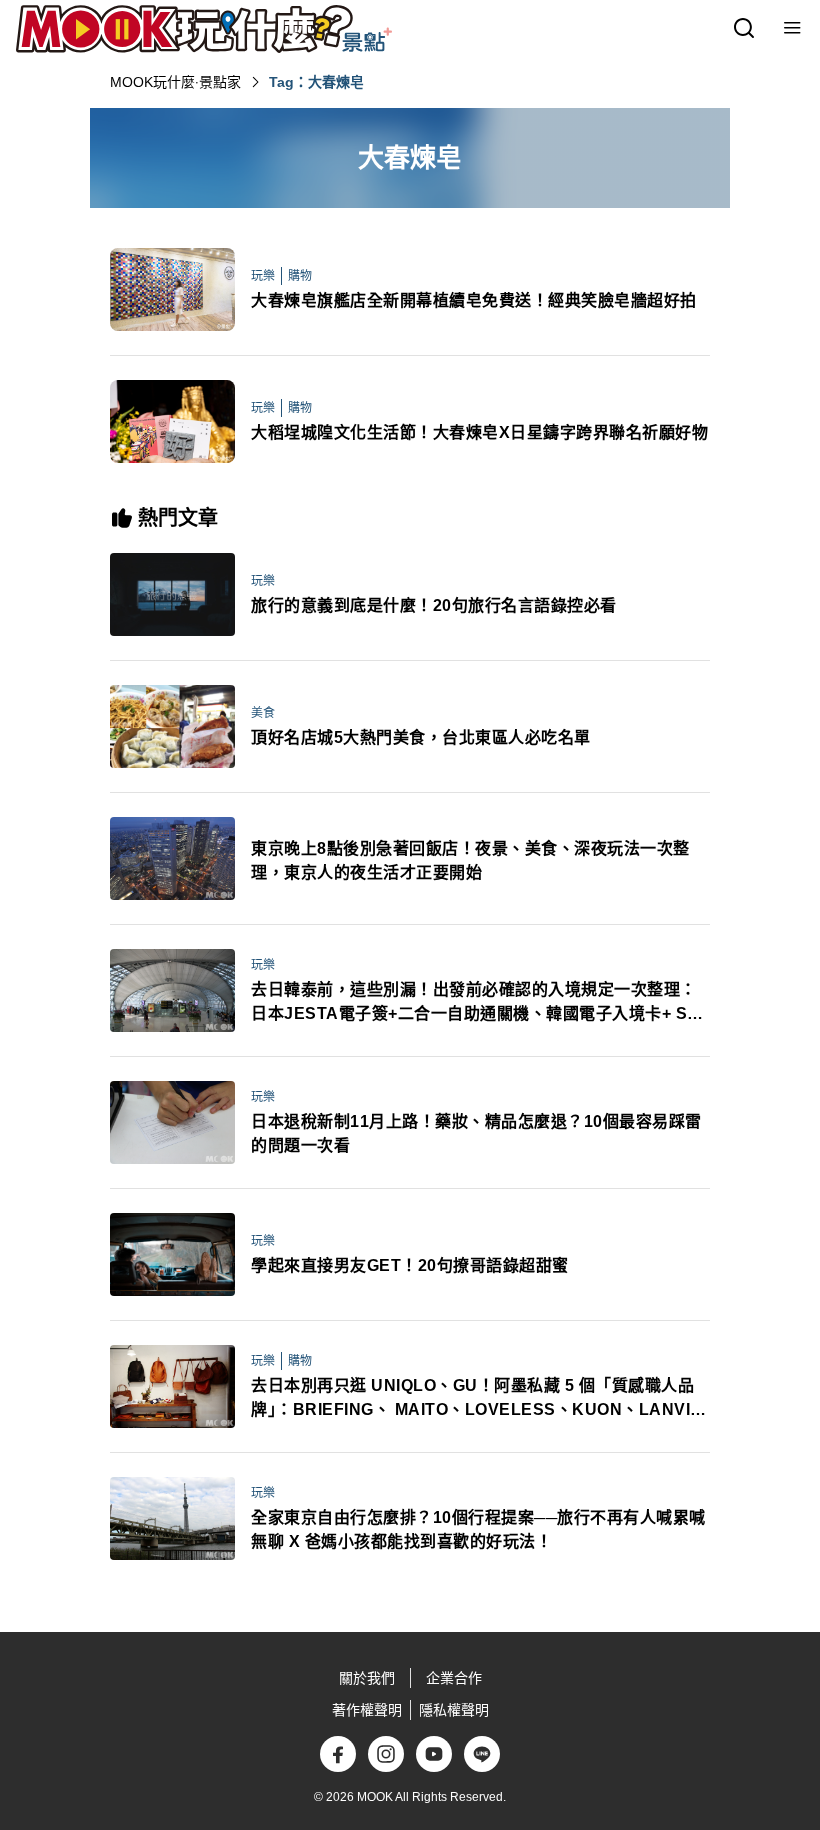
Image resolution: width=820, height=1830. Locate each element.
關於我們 (367, 1678)
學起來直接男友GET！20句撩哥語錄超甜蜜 (410, 1265)
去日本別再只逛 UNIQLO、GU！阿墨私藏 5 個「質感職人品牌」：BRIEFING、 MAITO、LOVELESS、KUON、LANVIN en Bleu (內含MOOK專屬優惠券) (477, 1399)
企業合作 (454, 1678)
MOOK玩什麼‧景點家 (175, 82)
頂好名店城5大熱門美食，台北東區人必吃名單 (421, 737)
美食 (263, 713)
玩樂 (263, 276)
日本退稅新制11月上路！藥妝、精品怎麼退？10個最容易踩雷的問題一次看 (476, 1133)
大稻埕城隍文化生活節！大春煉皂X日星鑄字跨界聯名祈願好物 (479, 432)
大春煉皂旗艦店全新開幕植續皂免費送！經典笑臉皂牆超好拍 (474, 300)
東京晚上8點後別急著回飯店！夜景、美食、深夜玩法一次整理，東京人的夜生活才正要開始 (470, 860)
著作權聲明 (367, 1710)
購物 (300, 276)
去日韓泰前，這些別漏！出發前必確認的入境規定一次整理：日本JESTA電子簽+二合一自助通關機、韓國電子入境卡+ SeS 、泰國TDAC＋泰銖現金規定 (479, 1003)
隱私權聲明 (454, 1710)
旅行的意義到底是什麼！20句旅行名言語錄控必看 (434, 605)
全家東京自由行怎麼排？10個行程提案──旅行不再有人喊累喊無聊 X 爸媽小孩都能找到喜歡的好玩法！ (478, 1529)
